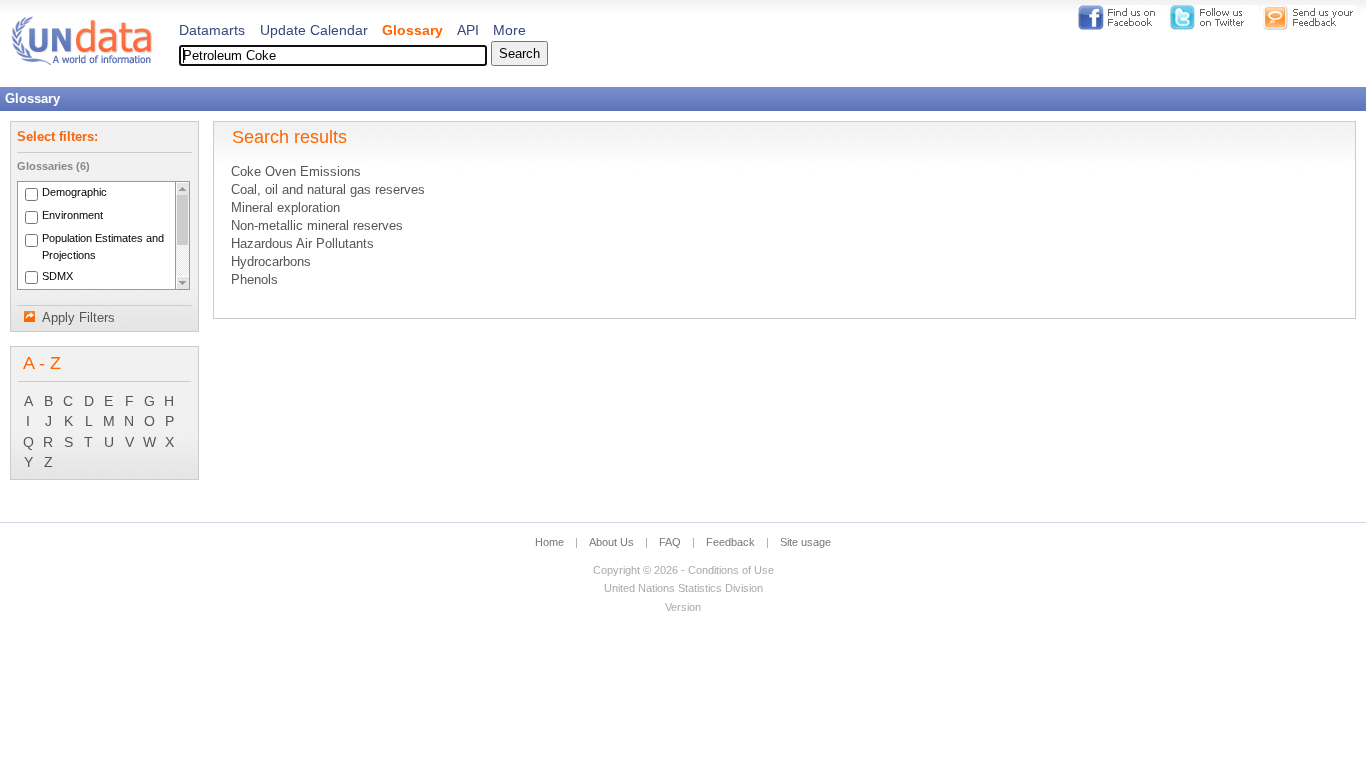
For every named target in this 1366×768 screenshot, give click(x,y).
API (468, 30)
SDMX (57, 276)
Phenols (254, 280)
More (509, 30)
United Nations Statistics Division (683, 588)
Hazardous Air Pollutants (302, 244)
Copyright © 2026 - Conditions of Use (683, 570)
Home (549, 542)
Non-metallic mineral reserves (317, 226)
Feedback (730, 542)
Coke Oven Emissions (296, 172)
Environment (72, 215)
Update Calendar (314, 30)
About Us (611, 542)
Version (683, 607)
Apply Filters (78, 318)
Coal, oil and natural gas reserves (328, 190)
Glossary (412, 30)
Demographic (74, 192)
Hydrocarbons (271, 262)
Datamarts (212, 30)
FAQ (670, 542)
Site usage (805, 542)
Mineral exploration (285, 208)
